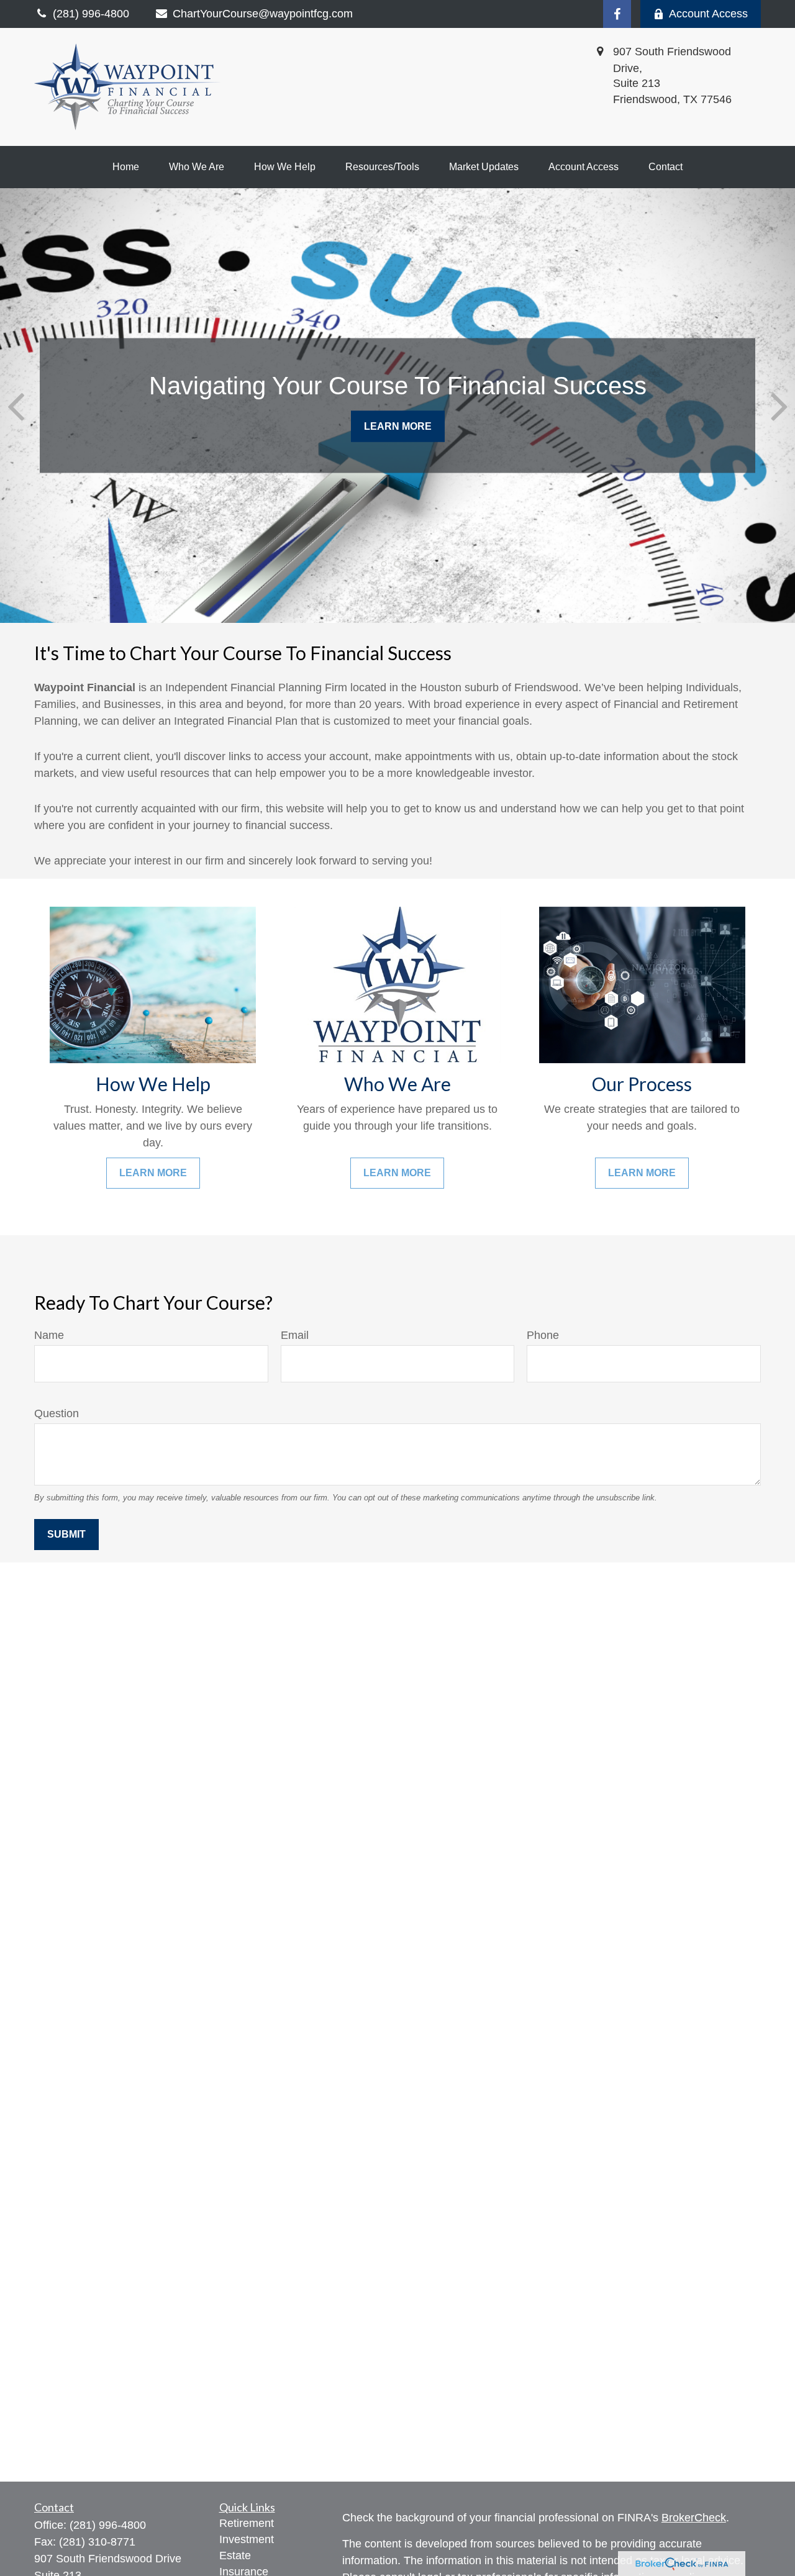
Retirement (247, 2523)
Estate (235, 2556)
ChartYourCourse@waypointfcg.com (263, 14)
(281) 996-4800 (108, 2525)
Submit (66, 1534)
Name (49, 1335)
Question (57, 1413)
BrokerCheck (694, 2518)
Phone (543, 1335)
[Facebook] (617, 14)
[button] (126, 167)
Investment (247, 2539)
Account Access (708, 14)
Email (295, 1335)
